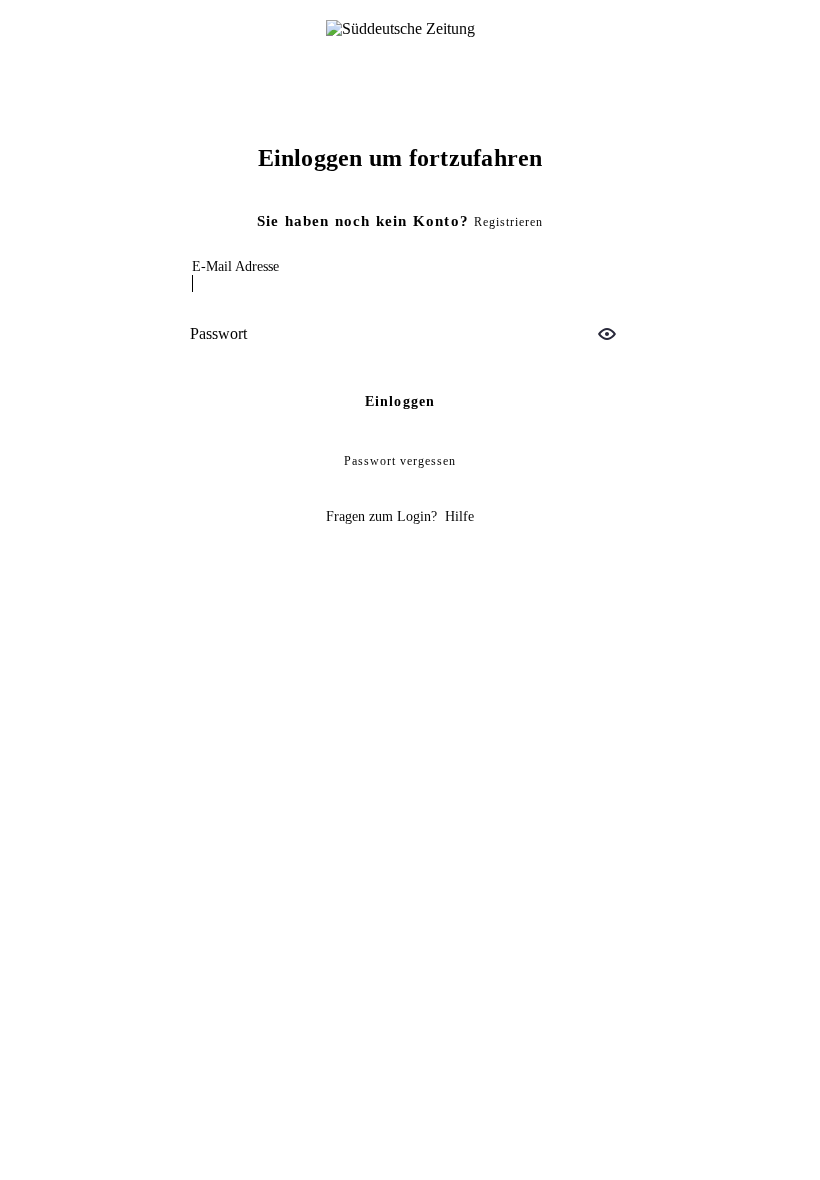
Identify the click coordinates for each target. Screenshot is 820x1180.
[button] (607, 334)
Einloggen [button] (400, 401)
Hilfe (459, 516)
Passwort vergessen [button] (400, 461)
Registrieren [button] (508, 222)
